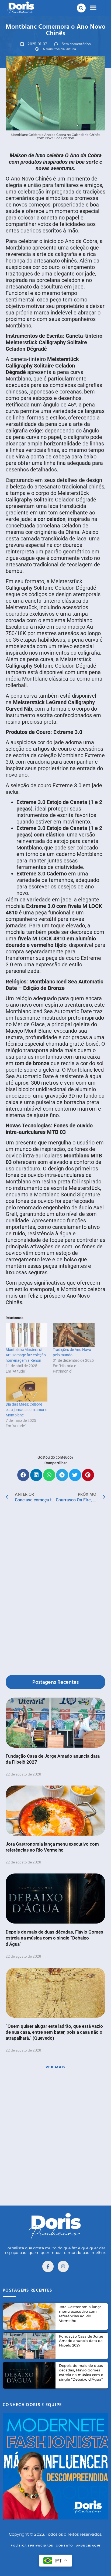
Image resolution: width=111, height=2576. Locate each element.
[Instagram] (63, 2266)
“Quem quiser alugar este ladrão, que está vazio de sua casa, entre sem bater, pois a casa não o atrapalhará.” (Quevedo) (54, 2032)
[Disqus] (55, 1590)
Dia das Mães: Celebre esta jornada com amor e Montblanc (26, 1410)
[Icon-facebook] (48, 2266)
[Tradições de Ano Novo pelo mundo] (74, 1335)
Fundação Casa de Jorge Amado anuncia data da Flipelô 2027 (81, 2341)
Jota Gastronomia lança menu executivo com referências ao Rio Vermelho (80, 2314)
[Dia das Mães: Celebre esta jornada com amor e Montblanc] (27, 1389)
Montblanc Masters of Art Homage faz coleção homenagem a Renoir (26, 1355)
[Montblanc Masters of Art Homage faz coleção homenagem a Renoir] (27, 1335)
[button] (81, 8)
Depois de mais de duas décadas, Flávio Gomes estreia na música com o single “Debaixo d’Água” (54, 1938)
